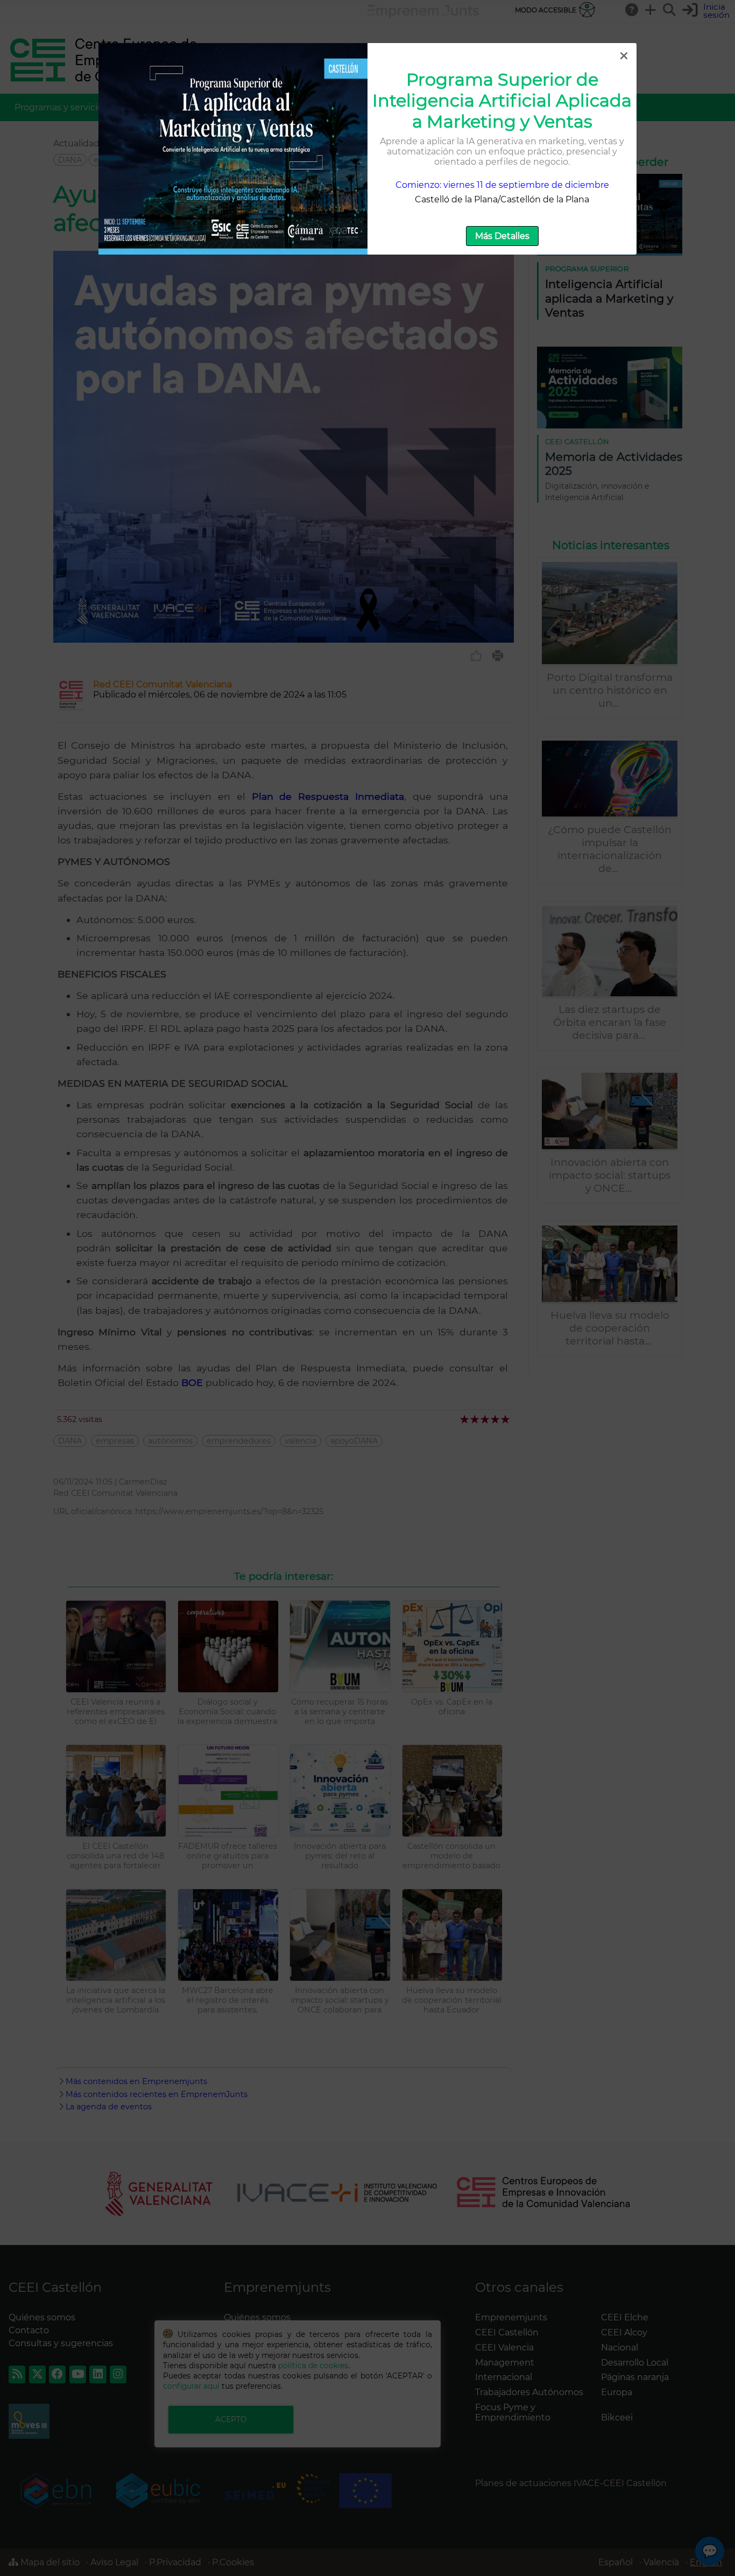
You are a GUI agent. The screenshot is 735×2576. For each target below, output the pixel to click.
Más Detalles (502, 236)
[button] (624, 56)
